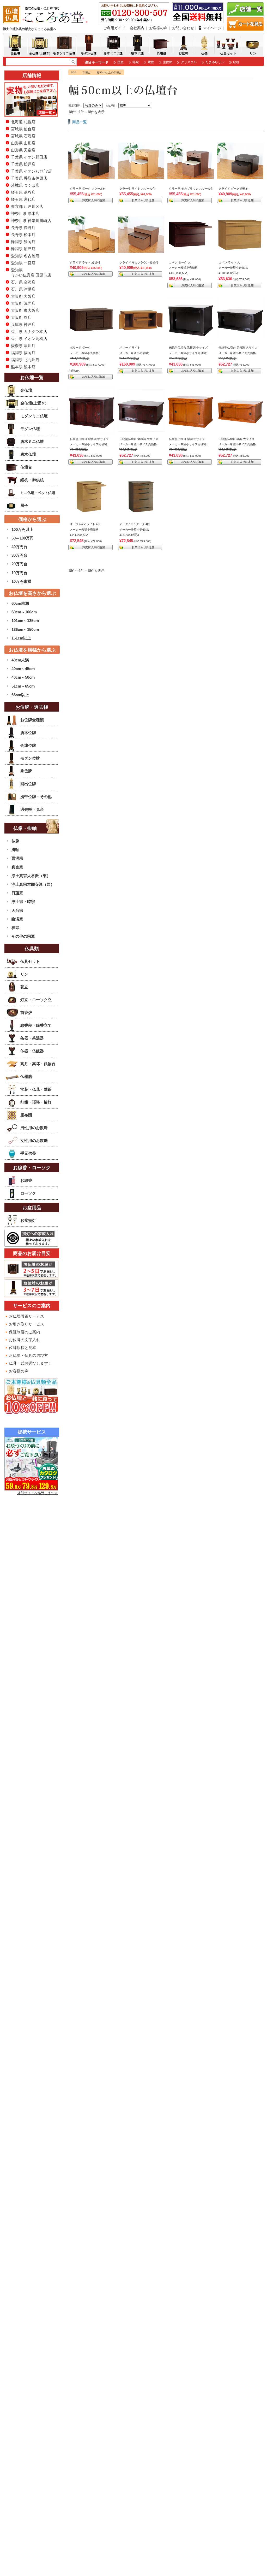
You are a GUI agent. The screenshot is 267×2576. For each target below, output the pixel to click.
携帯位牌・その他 (36, 797)
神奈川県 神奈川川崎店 (31, 221)
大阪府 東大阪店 (25, 310)
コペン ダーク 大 (180, 262)
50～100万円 (23, 538)
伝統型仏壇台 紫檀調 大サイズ (139, 439)
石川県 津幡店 (23, 289)
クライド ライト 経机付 (85, 262)
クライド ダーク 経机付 (234, 189)
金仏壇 (26, 390)
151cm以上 (21, 638)
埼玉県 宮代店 (23, 199)
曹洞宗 (17, 858)
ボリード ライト (130, 348)
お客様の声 (158, 28)
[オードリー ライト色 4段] (92, 511)
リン (24, 974)
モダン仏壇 (30, 429)
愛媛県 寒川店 (23, 346)
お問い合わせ (183, 28)
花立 (24, 987)
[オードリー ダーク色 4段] (141, 511)
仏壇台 (87, 72)
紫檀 (151, 62)
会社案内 (137, 28)
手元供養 (28, 1153)
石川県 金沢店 (23, 282)
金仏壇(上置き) (33, 403)
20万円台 (19, 564)
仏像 (15, 841)
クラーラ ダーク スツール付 (88, 189)
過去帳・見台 (32, 809)
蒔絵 (136, 62)
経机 (236, 62)
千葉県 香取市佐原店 (29, 178)
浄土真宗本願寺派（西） (33, 884)
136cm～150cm (25, 629)
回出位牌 (28, 784)
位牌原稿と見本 (23, 1348)
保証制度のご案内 (25, 1332)
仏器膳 (26, 1076)
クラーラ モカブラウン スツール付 (191, 189)
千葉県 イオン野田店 (29, 157)
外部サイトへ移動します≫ (38, 1493)
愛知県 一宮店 (23, 263)
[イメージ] (141, 250)
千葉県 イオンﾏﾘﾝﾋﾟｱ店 (31, 171)
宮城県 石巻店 (23, 136)
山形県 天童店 (23, 150)
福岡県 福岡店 (23, 353)
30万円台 (19, 555)
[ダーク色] (92, 335)
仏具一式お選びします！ (30, 1363)
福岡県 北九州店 (25, 360)
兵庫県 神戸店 (23, 324)
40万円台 (19, 547)
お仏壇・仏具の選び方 (28, 1355)
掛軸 (15, 850)
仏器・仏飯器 (32, 1051)
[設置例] (92, 177)
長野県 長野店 (23, 228)
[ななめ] (191, 341)
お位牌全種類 (32, 720)
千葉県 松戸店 (23, 164)
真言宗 (17, 867)
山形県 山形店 (23, 143)
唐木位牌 (28, 733)
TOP (74, 72)
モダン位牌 (30, 758)
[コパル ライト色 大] (240, 249)
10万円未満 (21, 581)
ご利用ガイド (114, 28)
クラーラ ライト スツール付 (137, 189)
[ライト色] (141, 335)
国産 (120, 62)
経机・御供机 (32, 480)
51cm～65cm (23, 686)
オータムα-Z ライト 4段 (85, 524)
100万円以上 (22, 529)
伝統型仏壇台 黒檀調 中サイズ (188, 348)
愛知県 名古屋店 (25, 256)
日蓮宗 (17, 893)
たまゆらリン (215, 62)
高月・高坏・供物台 (38, 1064)
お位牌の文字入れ (25, 1340)
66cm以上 (20, 695)
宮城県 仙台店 (23, 129)
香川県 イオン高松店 (29, 339)
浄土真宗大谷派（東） (31, 876)
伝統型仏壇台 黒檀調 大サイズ (238, 348)
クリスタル (189, 62)
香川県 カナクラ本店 (29, 331)
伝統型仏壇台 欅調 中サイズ (187, 439)
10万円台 (19, 573)
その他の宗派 (23, 936)
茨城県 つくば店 (25, 185)
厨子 (24, 505)
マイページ (212, 28)
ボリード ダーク (80, 348)
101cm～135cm (25, 621)
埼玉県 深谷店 (23, 192)
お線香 (26, 1180)
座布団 (26, 1115)
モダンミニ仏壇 (34, 416)
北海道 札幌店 (23, 122)
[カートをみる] (245, 29)
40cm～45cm (23, 669)
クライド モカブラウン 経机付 (139, 262)
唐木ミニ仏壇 (32, 441)
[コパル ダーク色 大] (191, 249)
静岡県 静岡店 (23, 242)
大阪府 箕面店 (23, 303)
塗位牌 (167, 62)
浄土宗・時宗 (23, 902)
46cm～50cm (23, 677)
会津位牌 (28, 745)
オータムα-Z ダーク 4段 (135, 524)
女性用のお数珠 (34, 1140)
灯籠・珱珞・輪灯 (36, 1102)
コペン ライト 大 (229, 262)
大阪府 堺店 (21, 317)
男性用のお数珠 (34, 1128)
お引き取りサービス (26, 1324)
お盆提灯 (28, 1220)
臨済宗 (17, 919)
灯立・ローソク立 (36, 1000)
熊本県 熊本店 (23, 367)
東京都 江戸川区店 (27, 206)
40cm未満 (20, 660)
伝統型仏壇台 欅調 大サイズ (236, 439)
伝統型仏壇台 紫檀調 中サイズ (89, 439)
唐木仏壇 (28, 454)
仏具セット (30, 961)
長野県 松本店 (23, 235)
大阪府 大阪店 (23, 296)
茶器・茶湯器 (32, 1038)
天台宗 (17, 910)
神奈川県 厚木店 (25, 213)
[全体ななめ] (191, 432)
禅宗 (15, 928)
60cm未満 (20, 603)
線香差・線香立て (36, 1025)
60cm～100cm (24, 612)
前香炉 (26, 1013)
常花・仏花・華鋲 (36, 1089)
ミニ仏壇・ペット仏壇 (38, 493)
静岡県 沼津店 (23, 249)
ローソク (28, 1193)
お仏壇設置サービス (26, 1316)
